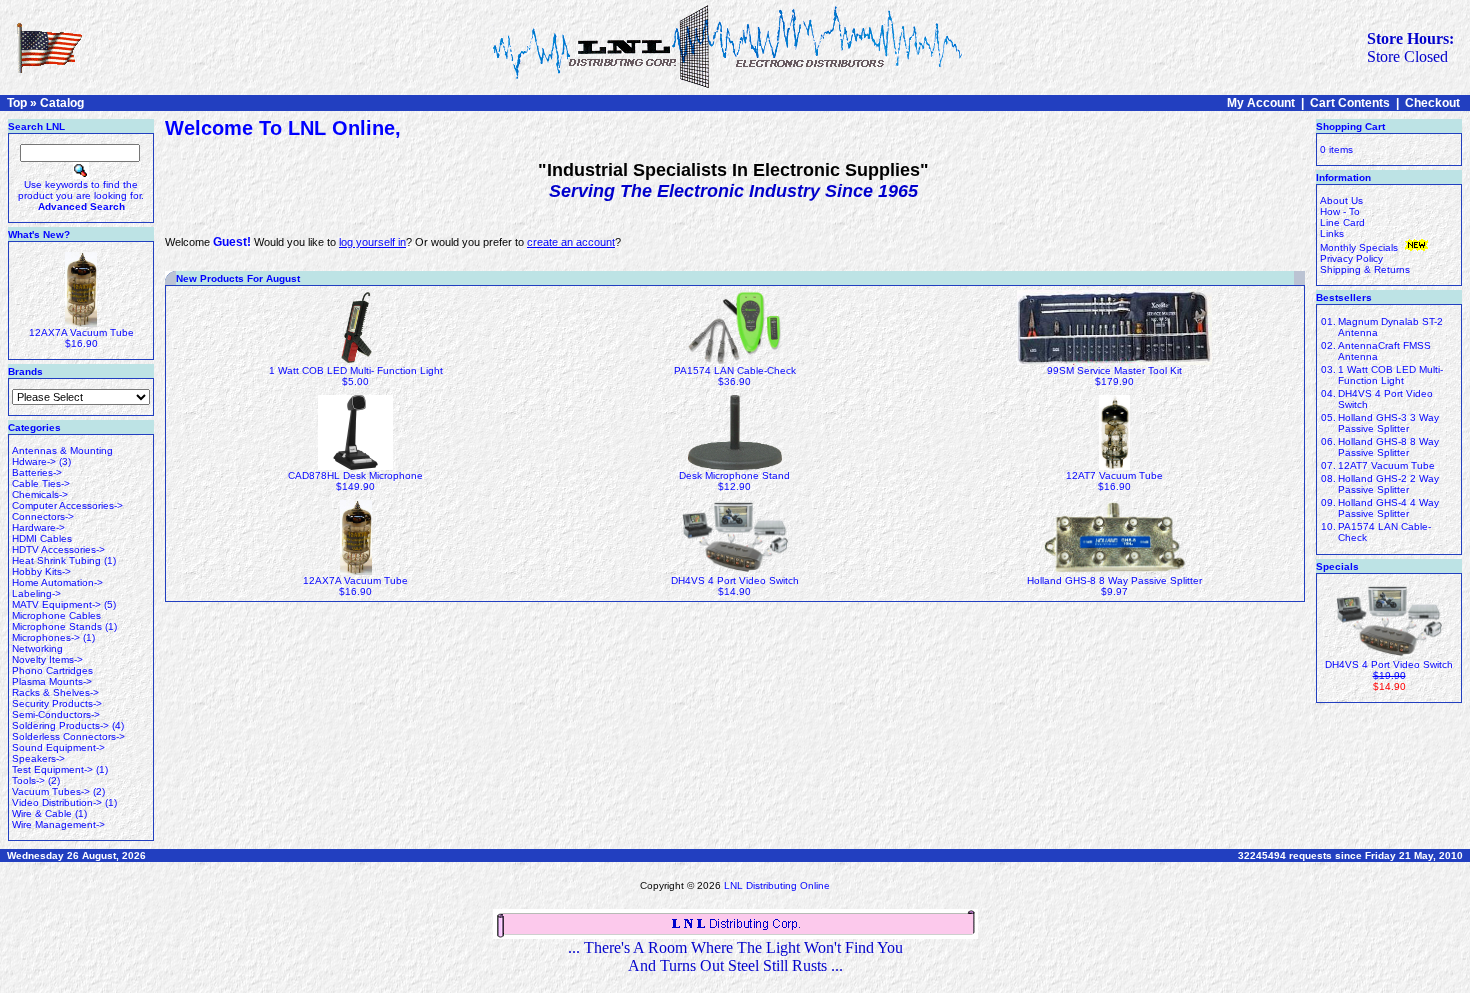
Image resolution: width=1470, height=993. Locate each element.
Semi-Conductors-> (56, 714)
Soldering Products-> (60, 725)
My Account (1261, 103)
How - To (1340, 211)
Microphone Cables (56, 615)
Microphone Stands (57, 626)
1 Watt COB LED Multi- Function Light (356, 370)
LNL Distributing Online (777, 885)
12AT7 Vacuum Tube (1114, 475)
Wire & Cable (42, 813)
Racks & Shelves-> (55, 692)
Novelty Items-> (47, 659)
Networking (37, 648)
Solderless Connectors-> (68, 736)
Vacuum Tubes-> (51, 791)
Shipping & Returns (1365, 269)
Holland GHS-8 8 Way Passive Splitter (1114, 580)
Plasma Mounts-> (52, 681)
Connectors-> (43, 516)
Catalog (62, 103)
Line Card (1342, 222)
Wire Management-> (58, 824)
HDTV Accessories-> (58, 549)
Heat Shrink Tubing (56, 560)
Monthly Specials (1360, 247)
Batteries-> (37, 472)
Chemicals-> (40, 494)
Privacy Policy (1351, 258)
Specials (1337, 566)
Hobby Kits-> (41, 571)
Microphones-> (46, 637)
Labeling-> (36, 593)
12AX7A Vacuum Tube (81, 332)
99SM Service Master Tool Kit (1114, 370)
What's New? (39, 234)
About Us (1341, 200)
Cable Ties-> (41, 483)
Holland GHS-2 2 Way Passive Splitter (1388, 484)
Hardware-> (38, 527)
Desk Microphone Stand (734, 475)
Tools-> (28, 780)
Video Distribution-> (57, 802)
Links (1332, 233)
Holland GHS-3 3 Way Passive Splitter (1388, 423)
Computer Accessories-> (67, 505)
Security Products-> (57, 703)
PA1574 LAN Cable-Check (735, 370)
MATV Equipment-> (56, 604)
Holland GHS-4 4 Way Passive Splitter (1388, 508)
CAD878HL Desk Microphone (355, 475)
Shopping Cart (1350, 126)
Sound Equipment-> (58, 747)
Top (17, 103)
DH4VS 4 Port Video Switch (735, 580)
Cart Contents (1350, 103)
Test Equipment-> (52, 769)
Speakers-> (38, 758)
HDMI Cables (42, 538)
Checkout (1432, 103)
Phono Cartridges (52, 670)
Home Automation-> (57, 582)
